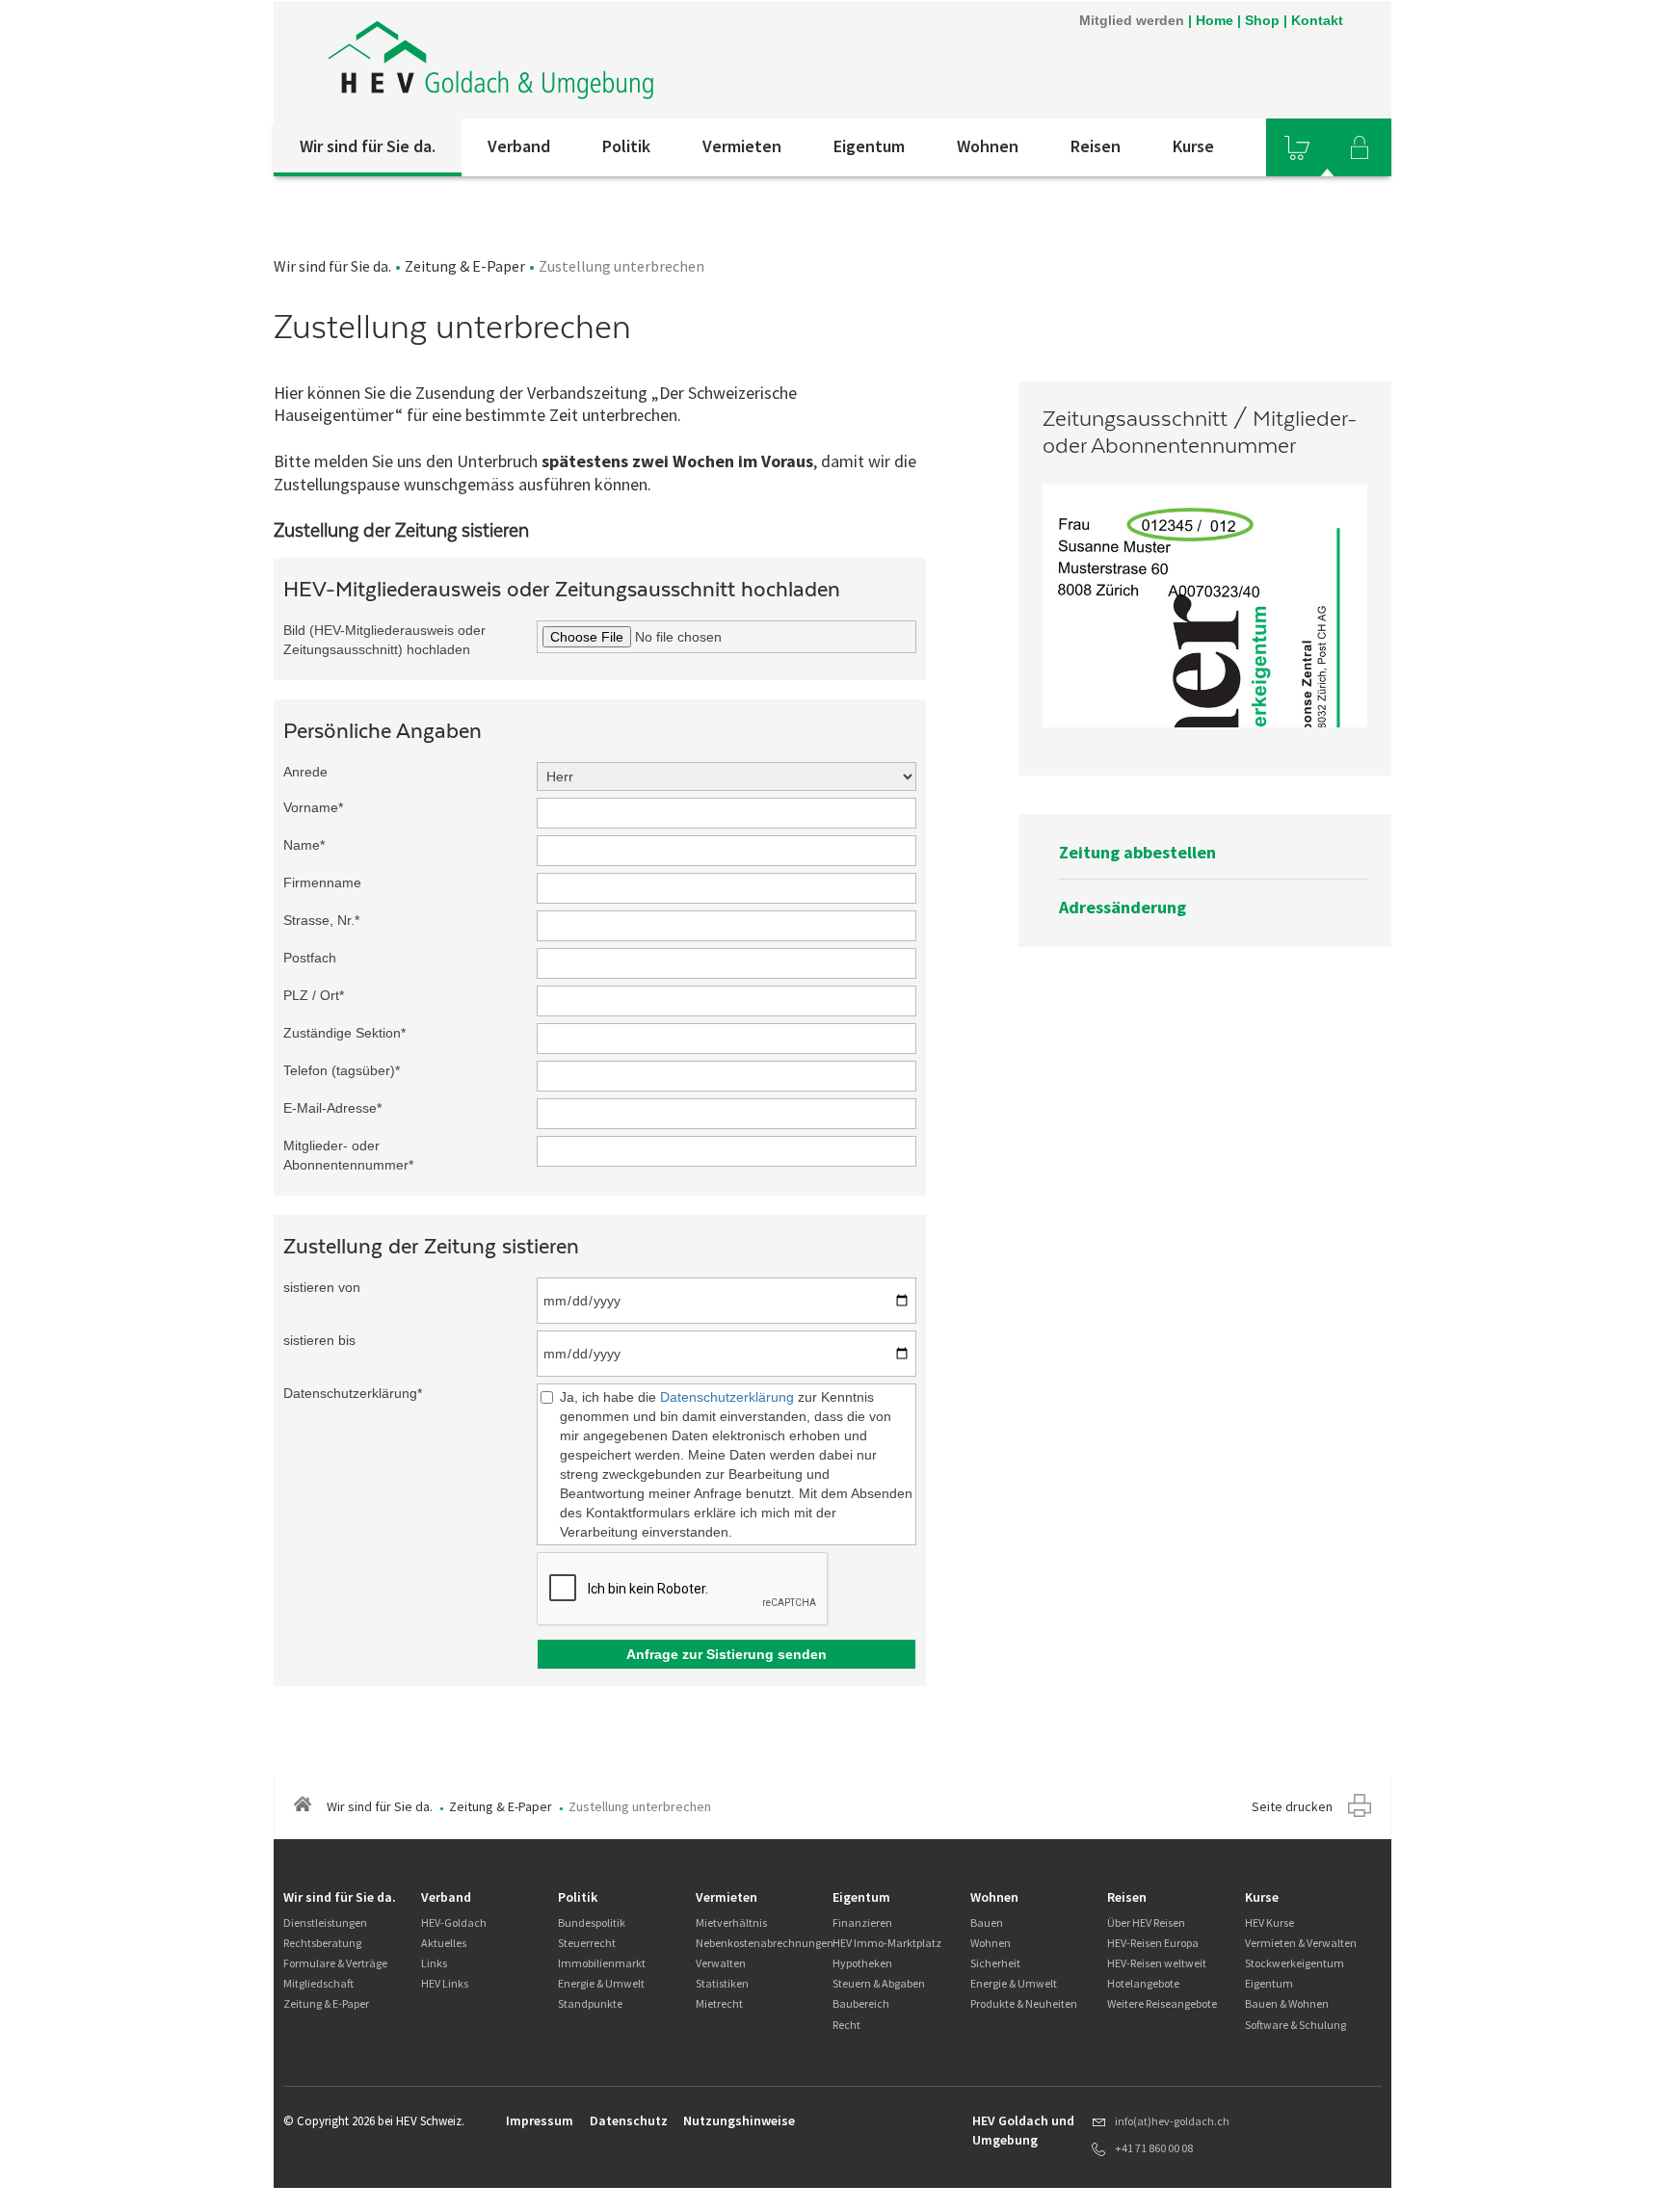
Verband (519, 146)
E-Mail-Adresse (332, 1108)
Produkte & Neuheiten (1024, 2003)
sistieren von (322, 1287)
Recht (846, 2025)
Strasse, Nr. (321, 920)
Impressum (540, 2120)
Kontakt (1317, 20)
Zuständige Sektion (344, 1033)
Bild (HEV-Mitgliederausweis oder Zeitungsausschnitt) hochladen (384, 640)
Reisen (1096, 146)
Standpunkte (590, 2003)
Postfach (310, 958)
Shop (1262, 20)
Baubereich (861, 2003)
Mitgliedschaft (318, 1983)
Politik (626, 146)
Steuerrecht (587, 1943)
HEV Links (445, 1983)
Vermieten (742, 146)
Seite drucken (1292, 1806)
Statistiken (722, 1983)
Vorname (313, 807)
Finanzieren (862, 1922)
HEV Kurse (1269, 1922)
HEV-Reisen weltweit (1157, 1963)
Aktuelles (444, 1943)
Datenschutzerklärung (353, 1393)
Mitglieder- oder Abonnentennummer (348, 1155)
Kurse (1193, 146)
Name (304, 845)
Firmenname (322, 882)
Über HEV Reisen (1146, 1922)
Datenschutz (629, 2120)
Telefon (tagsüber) (342, 1070)
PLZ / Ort (314, 995)
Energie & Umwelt (601, 1983)
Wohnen (988, 146)
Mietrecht (719, 2003)
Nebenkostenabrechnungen (765, 1943)
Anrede (305, 772)
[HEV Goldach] (533, 60)
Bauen (987, 1922)
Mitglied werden (1132, 20)
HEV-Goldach (454, 1922)
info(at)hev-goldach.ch (1172, 2121)
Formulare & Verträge (335, 1963)
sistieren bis (319, 1340)
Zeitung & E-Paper (465, 266)
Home (1215, 20)
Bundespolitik (592, 1922)
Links (434, 1963)
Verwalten (721, 1963)
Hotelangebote (1143, 1983)
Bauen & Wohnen (1287, 2003)
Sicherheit (995, 1963)
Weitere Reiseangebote (1162, 2003)
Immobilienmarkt (602, 1963)
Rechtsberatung (322, 1943)
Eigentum (869, 146)
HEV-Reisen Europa (1153, 1943)
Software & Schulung (1295, 2025)
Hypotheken (862, 1963)
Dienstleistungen (325, 1922)
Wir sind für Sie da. (368, 146)
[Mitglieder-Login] (1360, 147)
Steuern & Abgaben (879, 1983)
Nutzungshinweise (739, 2120)
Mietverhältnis (731, 1922)
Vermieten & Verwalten (1301, 1943)
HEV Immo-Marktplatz (887, 1943)
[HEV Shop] (1297, 147)
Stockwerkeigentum (1295, 1963)
